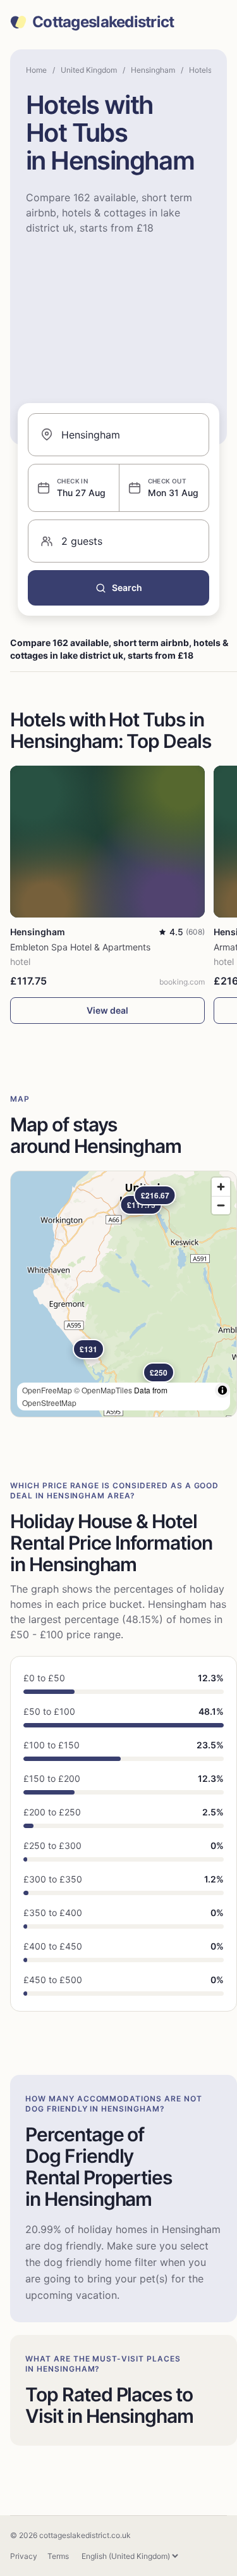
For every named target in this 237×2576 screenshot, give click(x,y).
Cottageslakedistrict (103, 22)
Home (36, 70)
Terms (58, 2556)
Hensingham (153, 70)
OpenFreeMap (47, 1390)
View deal (107, 1010)
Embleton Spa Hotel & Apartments (80, 947)
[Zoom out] (221, 1205)
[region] (124, 1294)
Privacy (24, 2556)
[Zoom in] (221, 1187)
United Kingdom (89, 70)
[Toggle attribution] (222, 1390)
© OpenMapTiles (103, 1390)
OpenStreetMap (49, 1403)
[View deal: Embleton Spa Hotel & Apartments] (107, 842)
